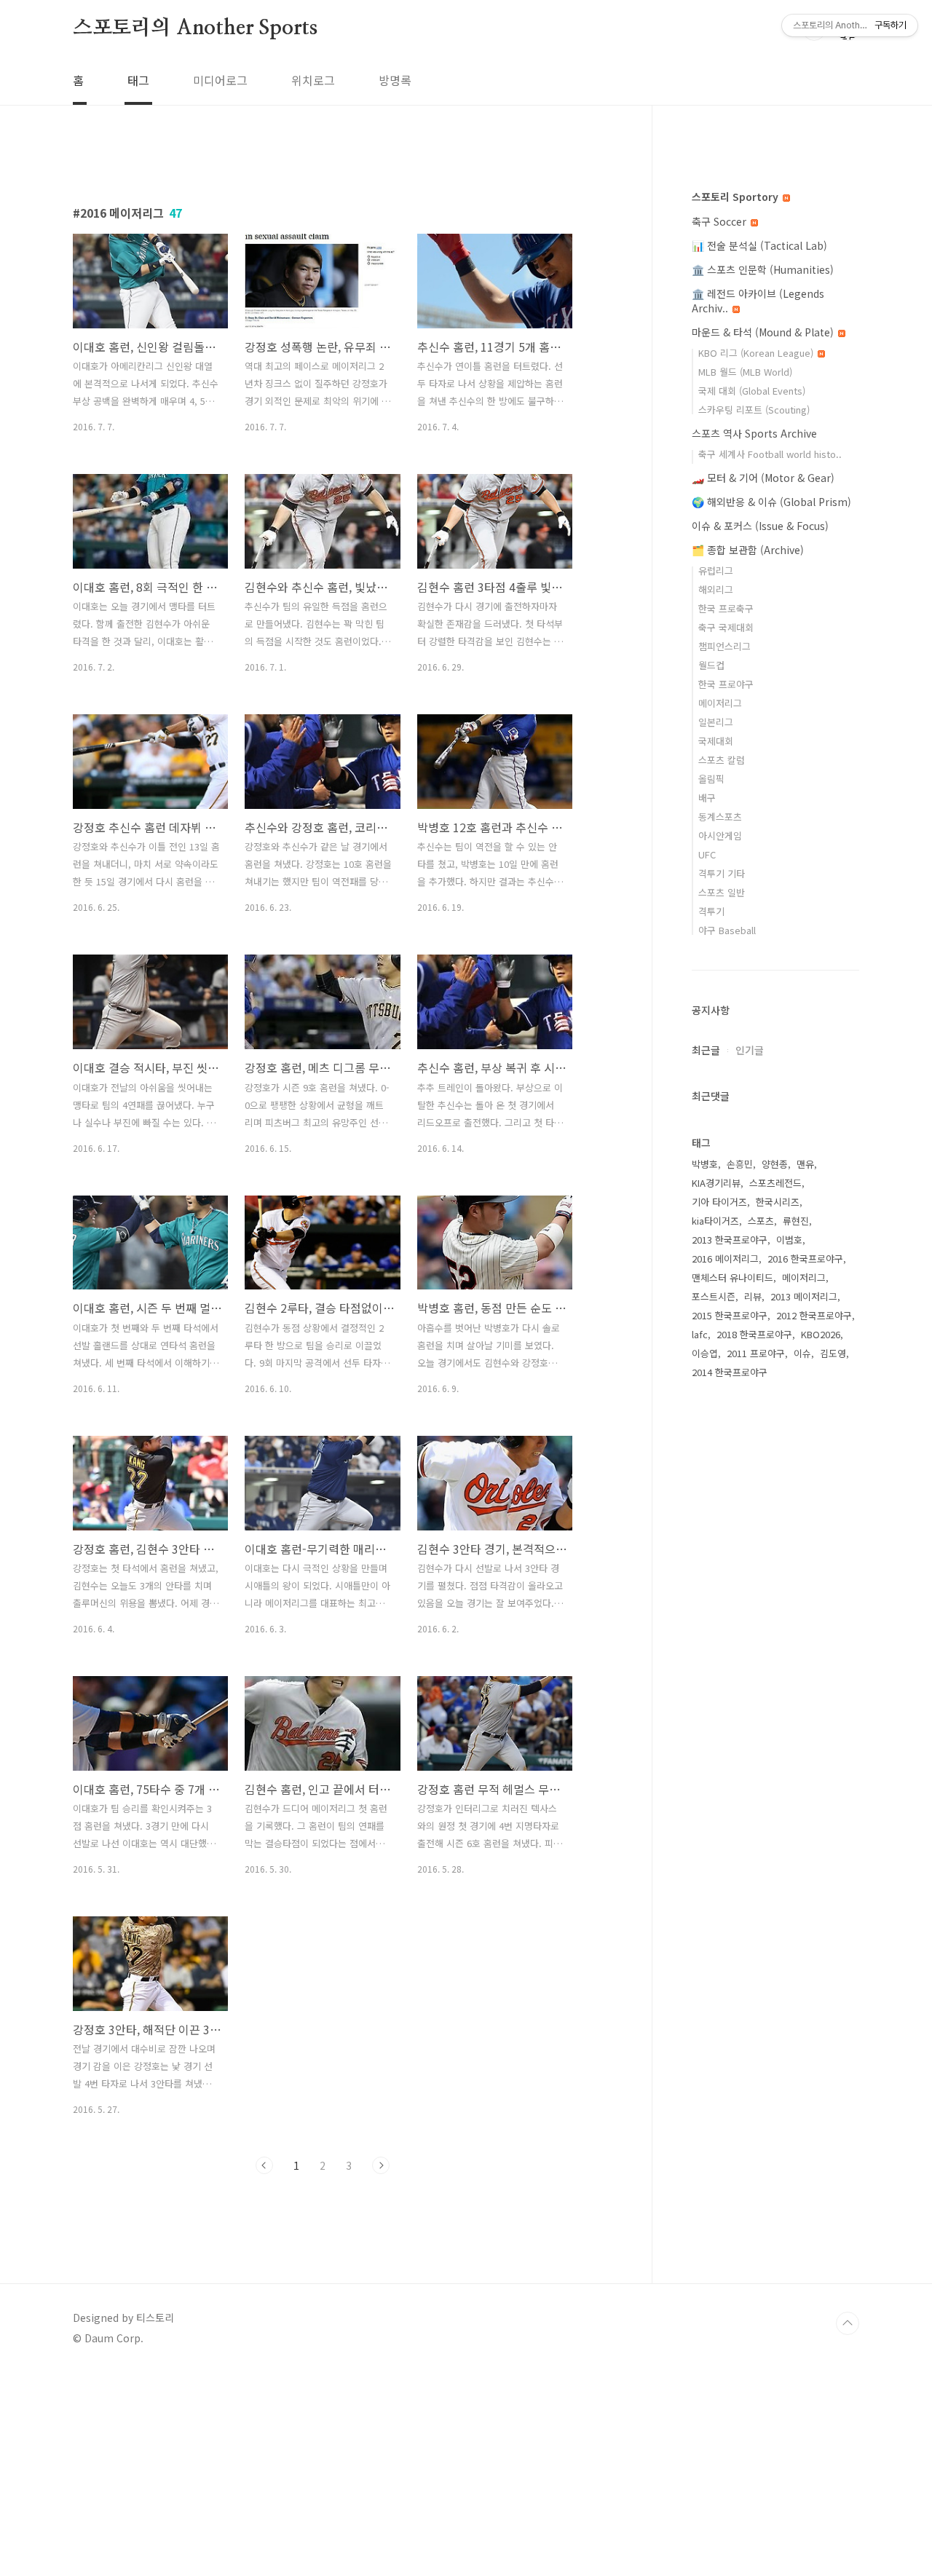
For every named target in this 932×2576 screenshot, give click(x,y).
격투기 (711, 911)
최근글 (706, 1050)
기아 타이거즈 (719, 1202)
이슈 (802, 1353)
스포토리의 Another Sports (195, 28)
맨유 (805, 1164)
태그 (138, 80)
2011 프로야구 (756, 1353)
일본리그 (716, 722)
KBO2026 (821, 1334)
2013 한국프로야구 (730, 1240)
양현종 (775, 1164)
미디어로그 (220, 80)
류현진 (796, 1221)
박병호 (705, 1164)
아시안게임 (720, 835)
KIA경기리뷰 (716, 1183)
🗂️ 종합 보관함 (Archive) (748, 550)
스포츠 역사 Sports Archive (754, 433)
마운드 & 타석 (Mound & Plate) (764, 332)
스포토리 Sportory (736, 197)
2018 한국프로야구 (754, 1334)
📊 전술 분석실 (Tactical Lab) (759, 245)
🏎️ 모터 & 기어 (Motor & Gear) (763, 478)
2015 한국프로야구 (730, 1315)
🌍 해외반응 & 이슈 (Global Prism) (771, 502)
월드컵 (711, 665)
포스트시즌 (714, 1296)
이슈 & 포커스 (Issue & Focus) (760, 526)
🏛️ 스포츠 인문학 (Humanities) (763, 269)
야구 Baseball (727, 930)
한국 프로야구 (726, 684)
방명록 (395, 80)
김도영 (833, 1353)
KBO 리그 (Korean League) (757, 353)
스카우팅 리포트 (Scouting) (754, 410)
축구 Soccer (720, 221)
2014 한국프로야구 (730, 1372)
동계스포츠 (720, 817)
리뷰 (753, 1296)
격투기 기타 (722, 873)
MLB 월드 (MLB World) (745, 372)
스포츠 (761, 1221)
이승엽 (705, 1353)
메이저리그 (720, 703)
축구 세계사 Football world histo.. (770, 454)
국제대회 (716, 741)
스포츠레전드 (775, 1183)
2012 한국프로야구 (814, 1315)
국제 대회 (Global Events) (752, 391)
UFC (707, 854)
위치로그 (313, 80)
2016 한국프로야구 (805, 1259)
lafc (700, 1334)
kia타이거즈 (715, 1221)
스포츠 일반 (722, 892)
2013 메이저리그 (804, 1296)
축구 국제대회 (726, 627)
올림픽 (711, 779)
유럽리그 (716, 570)
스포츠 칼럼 (722, 760)
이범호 (789, 1240)
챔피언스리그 (724, 646)
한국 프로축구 (726, 608)
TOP (848, 2323)
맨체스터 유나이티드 (732, 1277)
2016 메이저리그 (725, 1259)
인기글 (750, 1050)
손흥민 (740, 1164)
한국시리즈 (778, 1202)
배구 (707, 798)
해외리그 (716, 589)
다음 (381, 2165)
